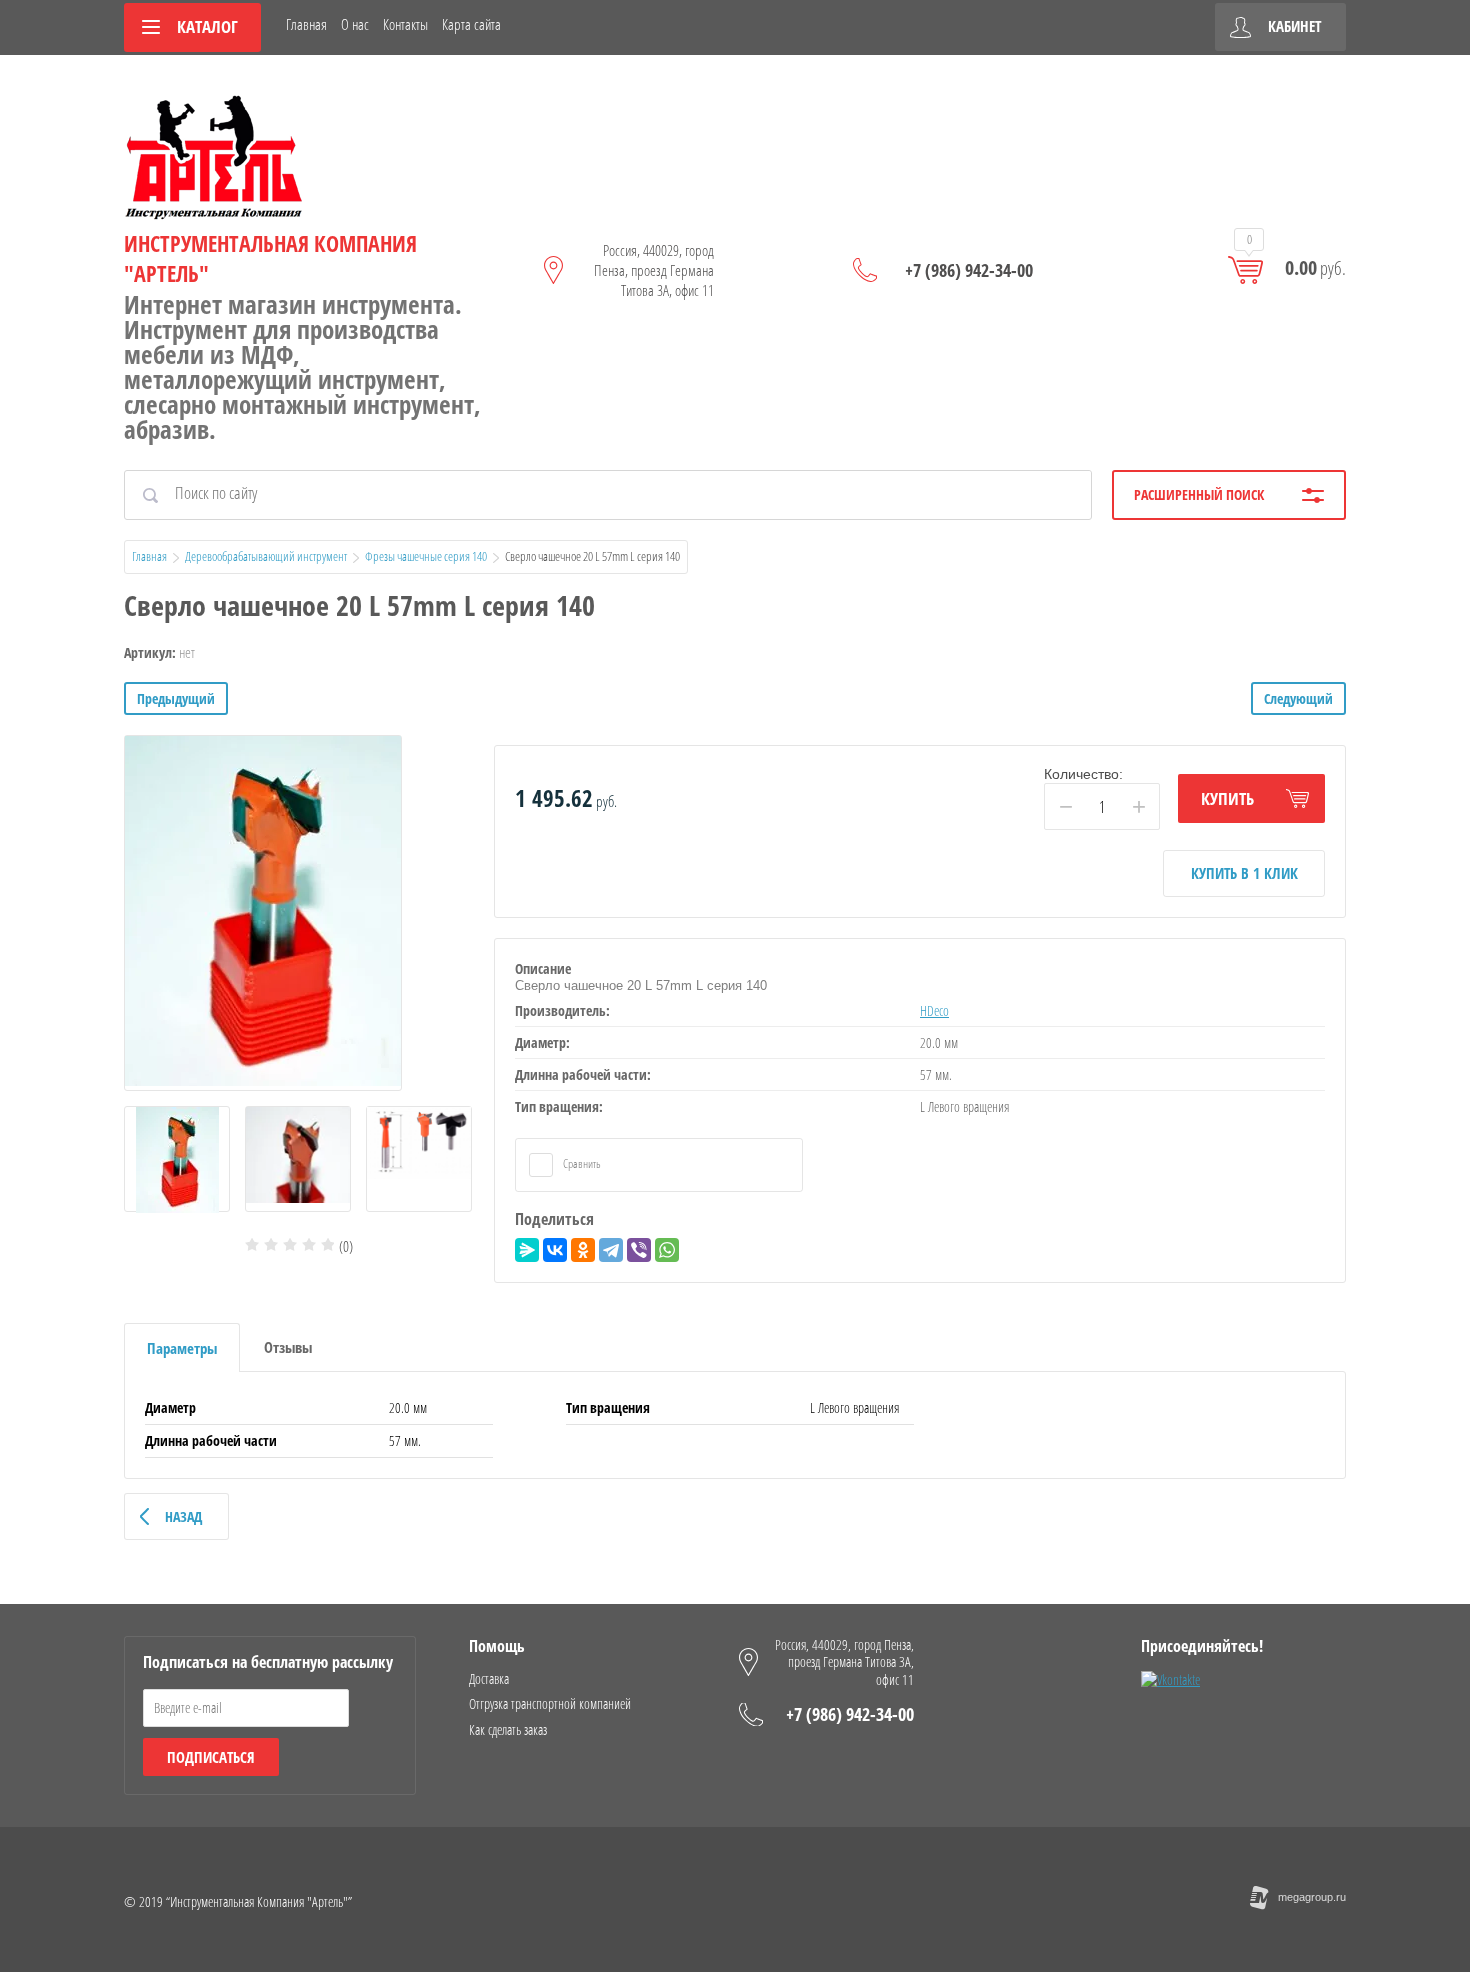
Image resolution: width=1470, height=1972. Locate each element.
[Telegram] (611, 1250)
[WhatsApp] (667, 1250)
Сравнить (581, 1163)
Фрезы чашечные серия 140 (426, 556)
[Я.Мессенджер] (527, 1250)
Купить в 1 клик (1244, 873)
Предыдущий (176, 698)
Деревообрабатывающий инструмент (266, 556)
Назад (183, 1516)
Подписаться (211, 1757)
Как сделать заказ (508, 1729)
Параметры (182, 1348)
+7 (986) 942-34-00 (969, 270)
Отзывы (288, 1347)
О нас (355, 24)
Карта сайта (471, 24)
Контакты (405, 24)
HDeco (934, 1010)
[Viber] (639, 1250)
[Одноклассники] (583, 1250)
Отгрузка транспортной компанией (550, 1703)
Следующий (1298, 698)
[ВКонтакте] (555, 1250)
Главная (306, 24)
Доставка (489, 1678)
